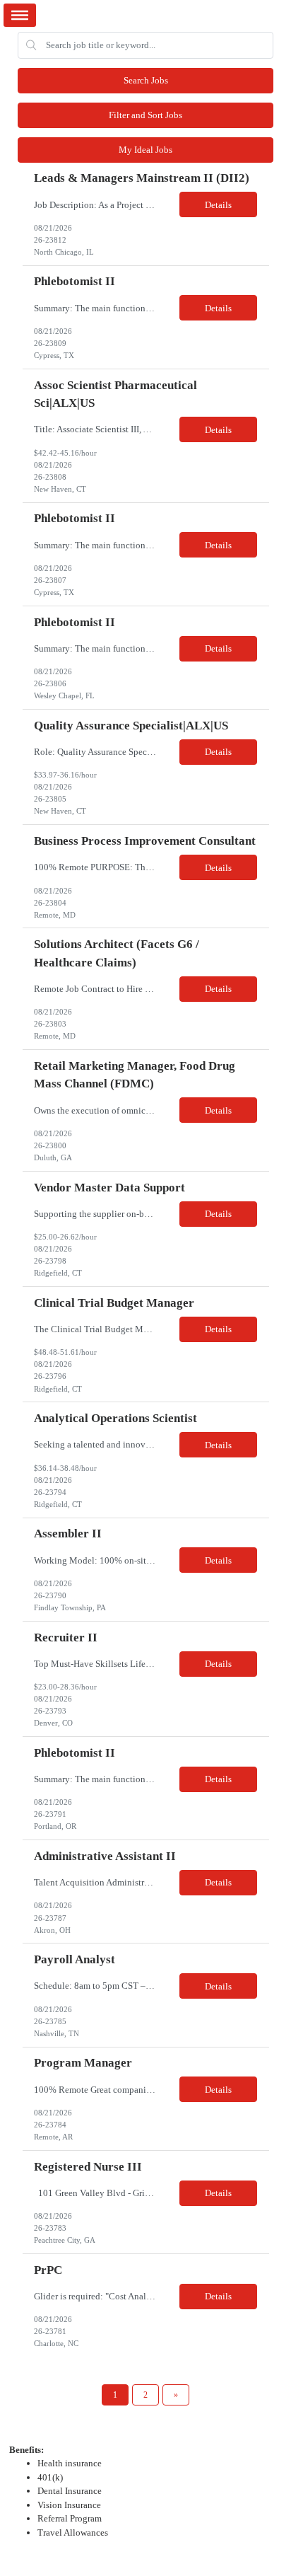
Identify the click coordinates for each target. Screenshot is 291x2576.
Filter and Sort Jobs (145, 115)
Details (218, 205)
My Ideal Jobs (145, 150)
